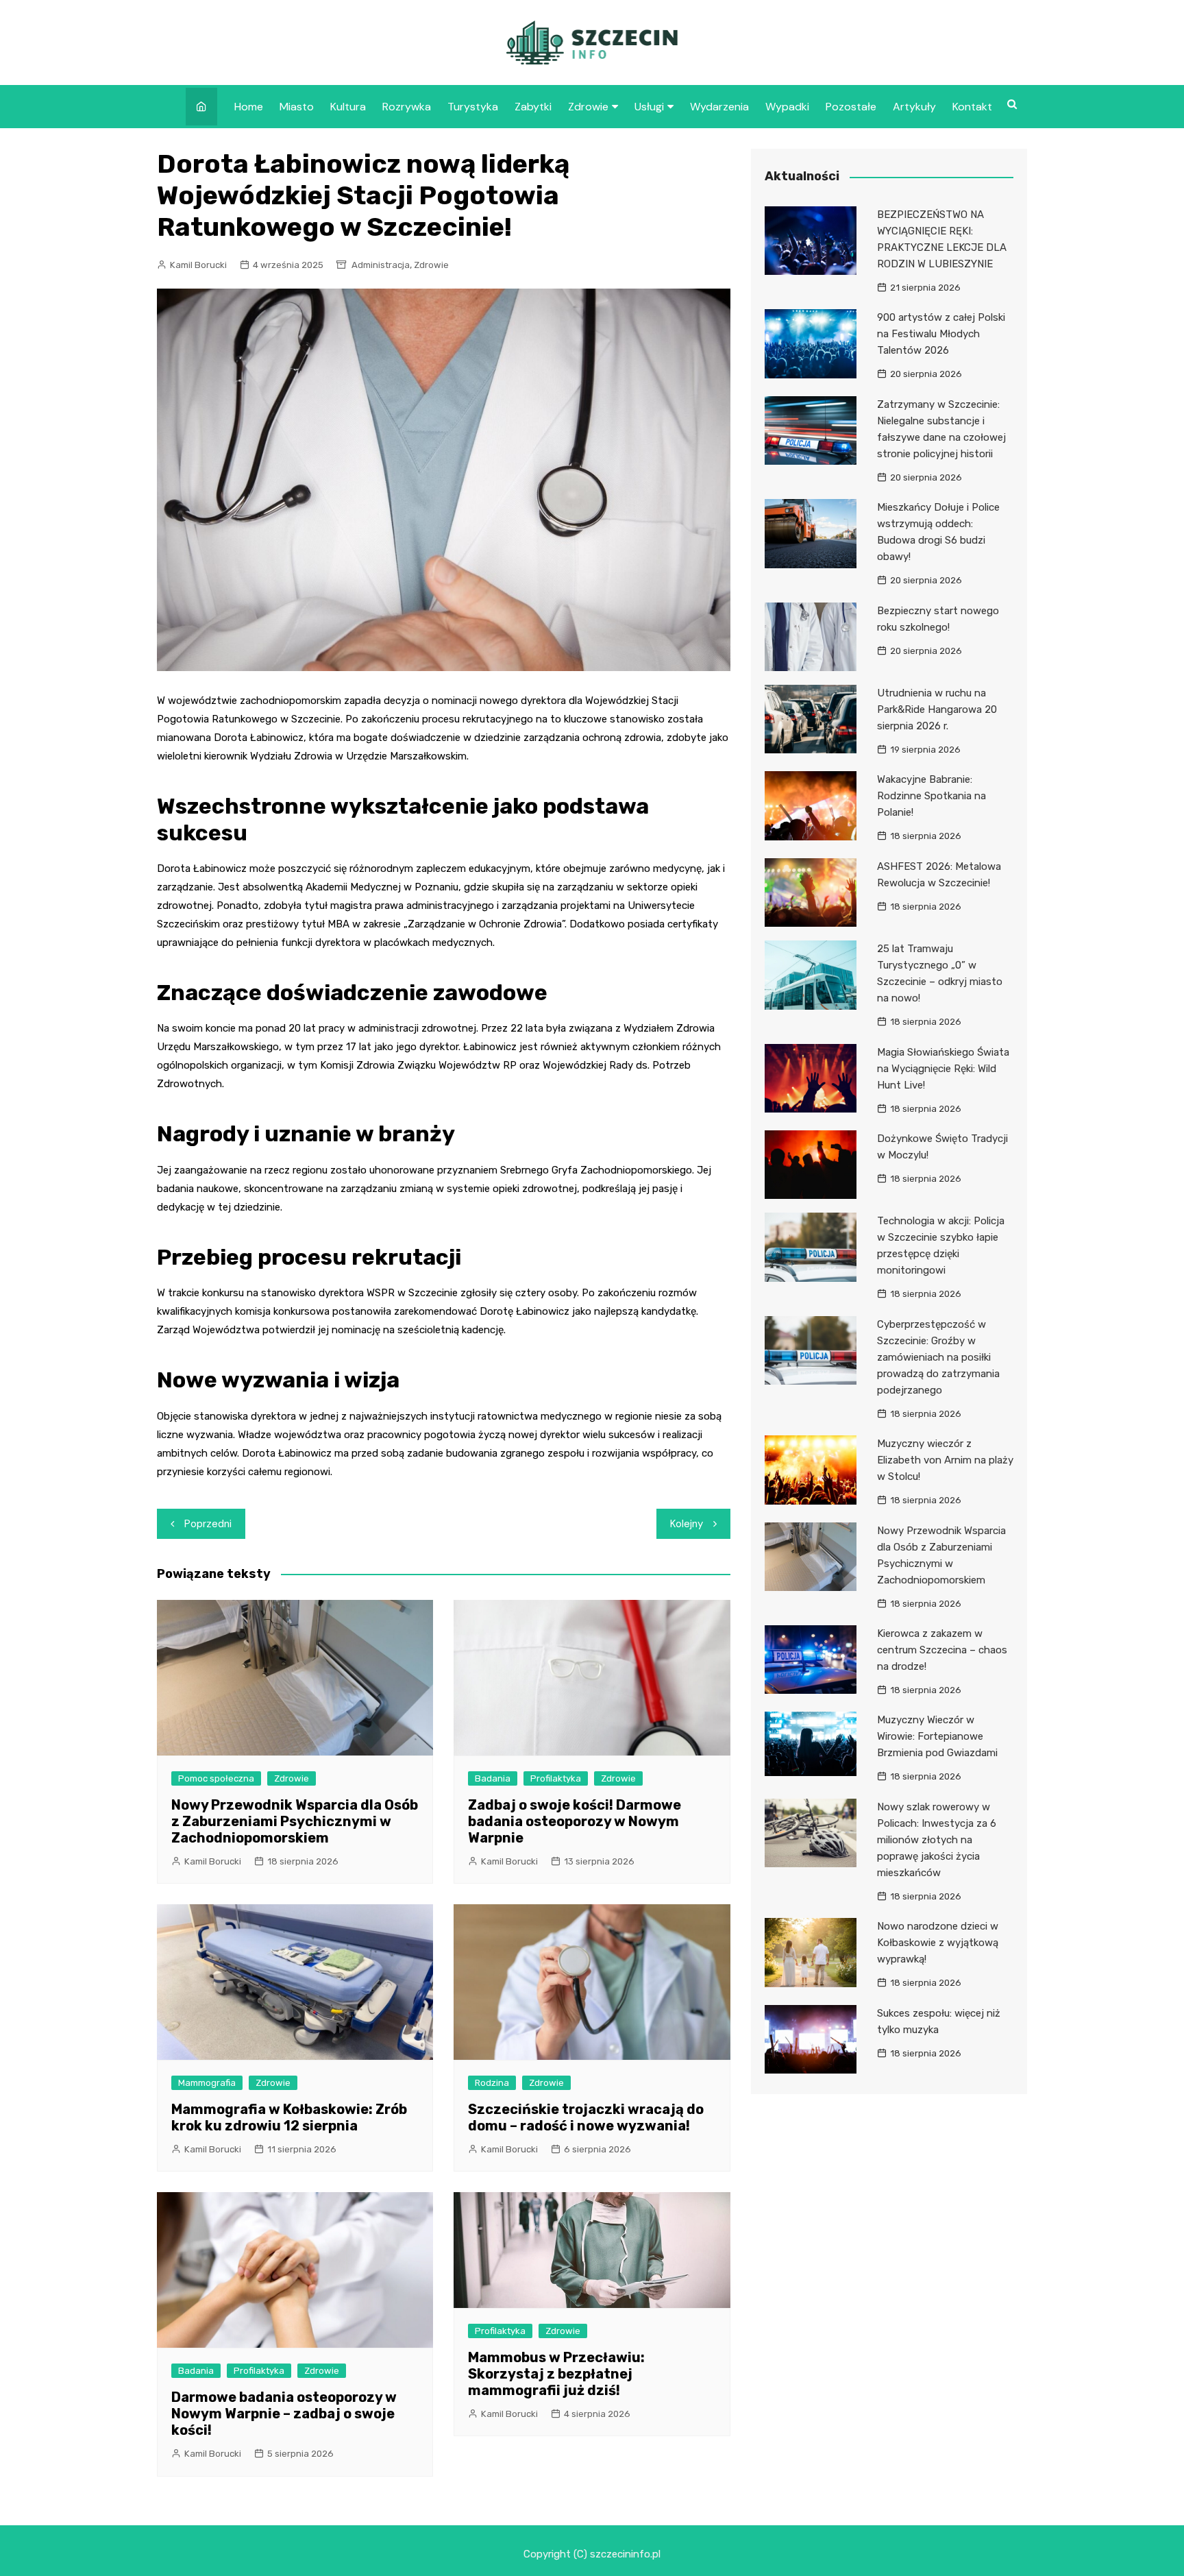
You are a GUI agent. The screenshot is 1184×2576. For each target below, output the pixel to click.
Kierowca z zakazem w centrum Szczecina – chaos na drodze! (942, 1650)
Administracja (381, 265)
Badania (493, 1778)
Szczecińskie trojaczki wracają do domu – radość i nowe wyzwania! (586, 2117)
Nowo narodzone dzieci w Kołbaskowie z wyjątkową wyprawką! (938, 1943)
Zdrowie (588, 107)
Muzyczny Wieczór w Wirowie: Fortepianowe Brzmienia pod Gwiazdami (937, 1736)
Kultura (348, 107)
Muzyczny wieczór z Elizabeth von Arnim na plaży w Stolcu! (945, 1460)
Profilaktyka (556, 1778)
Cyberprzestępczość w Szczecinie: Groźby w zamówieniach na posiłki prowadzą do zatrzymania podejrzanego (938, 1357)
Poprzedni (208, 1524)
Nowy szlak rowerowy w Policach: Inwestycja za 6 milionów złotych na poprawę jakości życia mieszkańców (937, 1840)
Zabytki (533, 107)
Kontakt (972, 107)
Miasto (297, 107)
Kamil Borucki (198, 265)
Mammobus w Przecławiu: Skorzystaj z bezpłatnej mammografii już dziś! (556, 2374)
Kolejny (687, 1524)
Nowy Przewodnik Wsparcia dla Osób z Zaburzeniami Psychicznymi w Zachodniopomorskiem (295, 1821)
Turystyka (473, 107)
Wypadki (787, 107)
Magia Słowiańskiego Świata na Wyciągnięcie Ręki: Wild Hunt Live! (943, 1069)
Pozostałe (851, 107)
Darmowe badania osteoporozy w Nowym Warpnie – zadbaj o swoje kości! (284, 2414)
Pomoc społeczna (216, 1778)
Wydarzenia (719, 107)
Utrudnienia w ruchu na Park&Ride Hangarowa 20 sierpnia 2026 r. (937, 709)
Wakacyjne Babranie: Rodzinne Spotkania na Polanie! (932, 796)
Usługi (649, 107)
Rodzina (492, 2083)
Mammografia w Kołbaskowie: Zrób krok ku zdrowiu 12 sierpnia (289, 2117)
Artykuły (914, 107)
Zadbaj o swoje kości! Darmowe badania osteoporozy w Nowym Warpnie (575, 1821)
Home (249, 107)
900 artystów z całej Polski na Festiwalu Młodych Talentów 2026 (941, 334)
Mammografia (207, 2083)
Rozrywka (407, 107)
